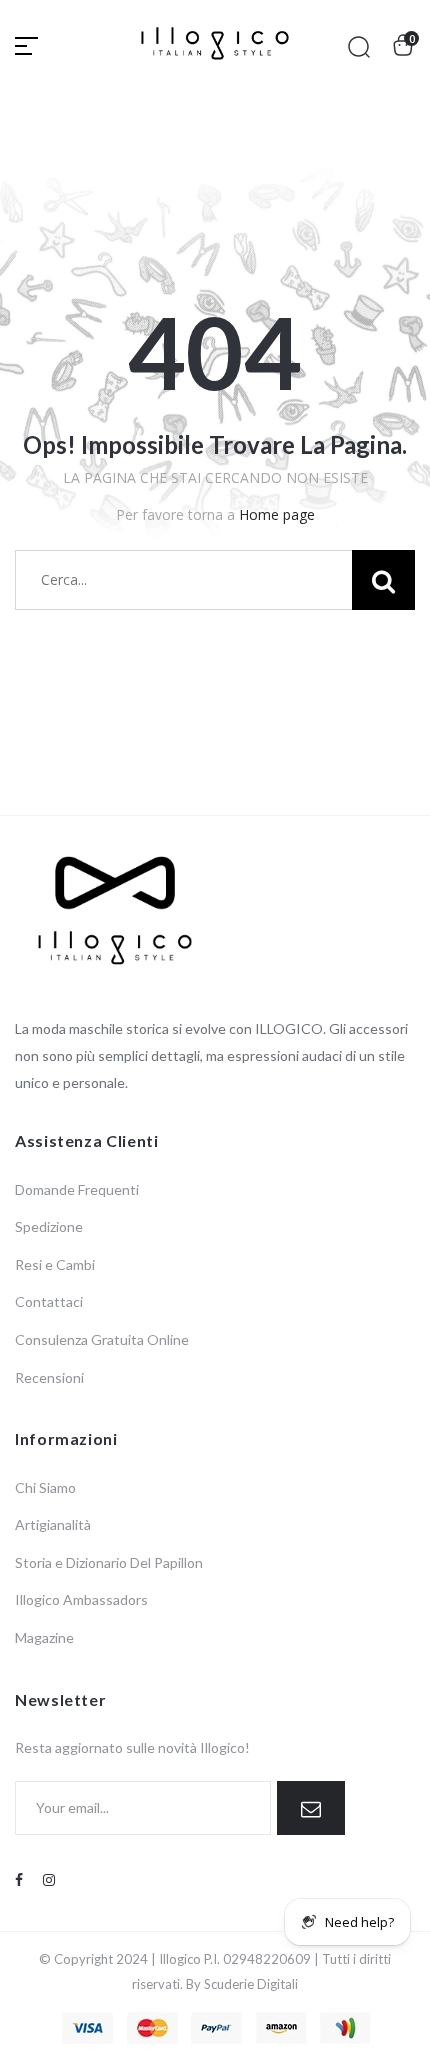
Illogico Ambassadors (81, 1599)
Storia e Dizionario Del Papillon (109, 1562)
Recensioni (49, 1377)
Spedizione (49, 1226)
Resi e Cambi (55, 1264)
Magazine (44, 1637)
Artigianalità (53, 1524)
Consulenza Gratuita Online (102, 1339)
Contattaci (49, 1301)
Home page (277, 514)
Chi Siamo (45, 1487)
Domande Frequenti (77, 1189)
